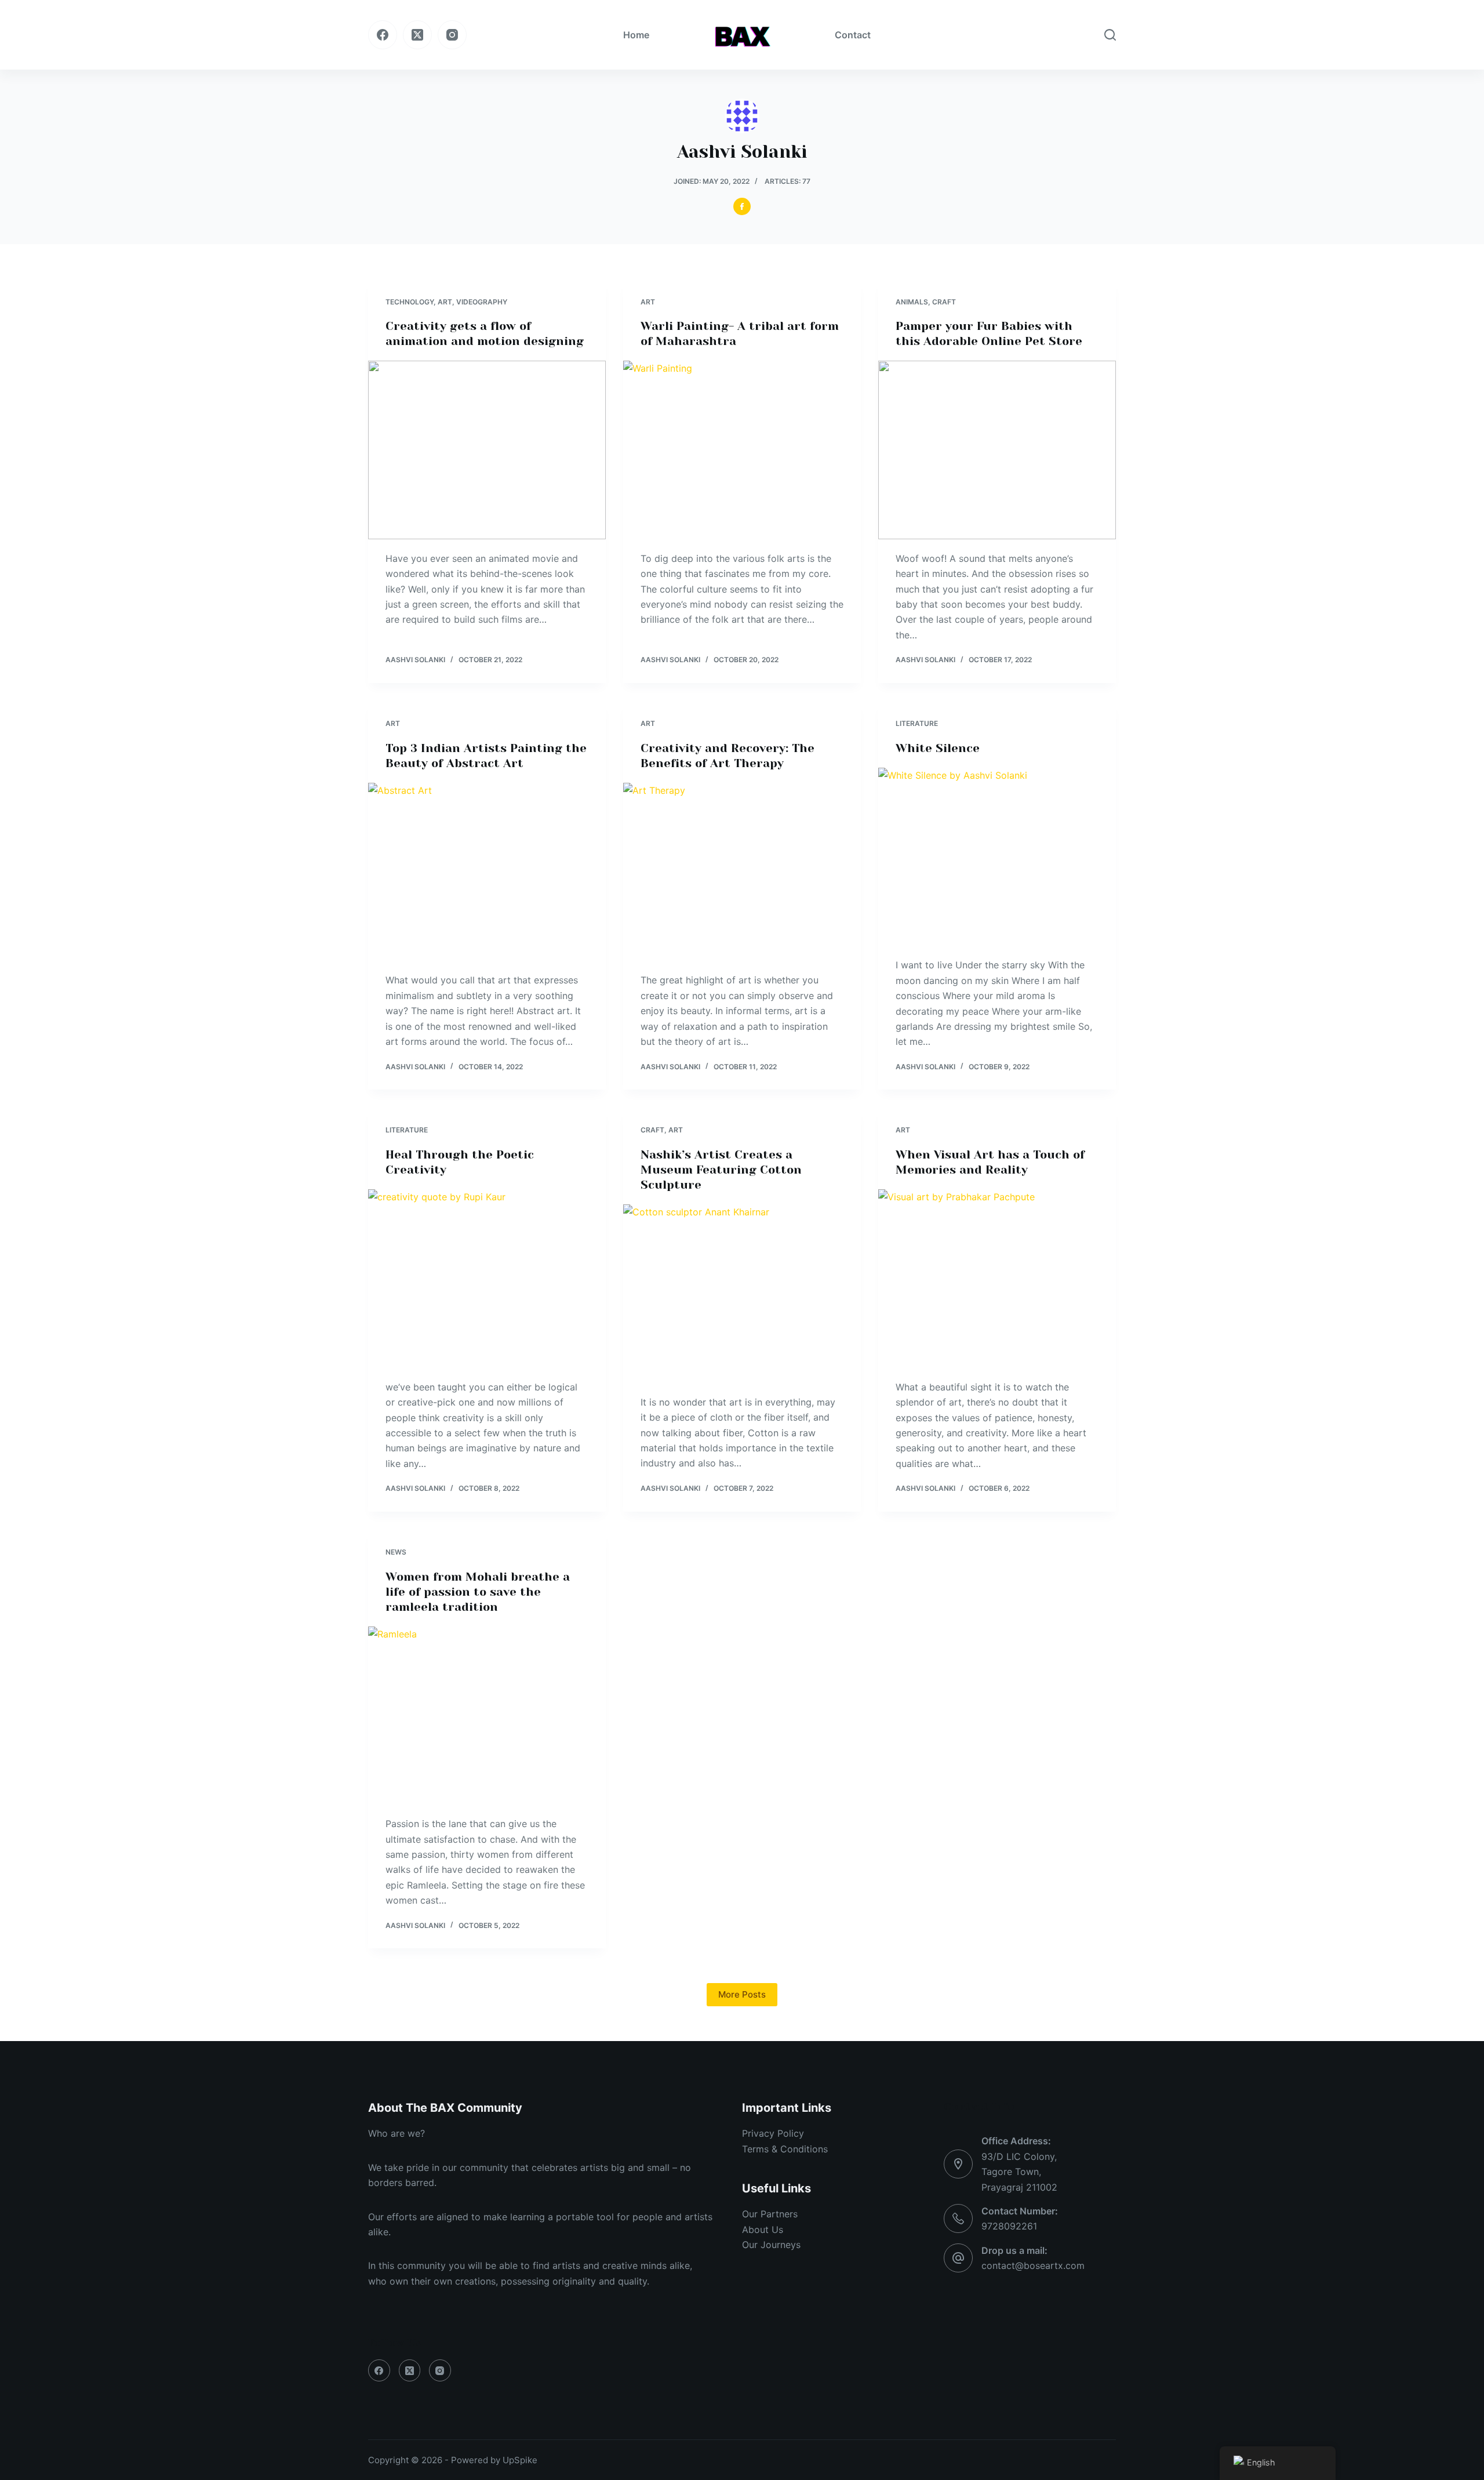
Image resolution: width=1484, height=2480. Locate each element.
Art (445, 302)
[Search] (1110, 35)
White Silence (938, 748)
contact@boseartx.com (1033, 2265)
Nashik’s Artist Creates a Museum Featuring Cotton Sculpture (721, 1170)
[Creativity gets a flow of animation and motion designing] (487, 450)
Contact (853, 35)
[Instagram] (452, 35)
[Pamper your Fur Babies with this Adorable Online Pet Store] (997, 450)
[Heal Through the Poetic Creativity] (487, 1279)
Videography (482, 302)
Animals (912, 302)
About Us (763, 2230)
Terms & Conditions (785, 2149)
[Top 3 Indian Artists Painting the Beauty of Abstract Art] (487, 872)
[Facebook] (383, 35)
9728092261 (1009, 2226)
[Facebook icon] (742, 206)
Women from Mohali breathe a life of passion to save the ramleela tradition (478, 1592)
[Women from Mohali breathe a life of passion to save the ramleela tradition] (487, 1716)
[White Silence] (997, 857)
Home (636, 35)
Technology (410, 302)
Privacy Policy (773, 2133)
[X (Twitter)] (417, 35)
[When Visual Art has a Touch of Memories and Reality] (997, 1279)
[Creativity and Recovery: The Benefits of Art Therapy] (742, 872)
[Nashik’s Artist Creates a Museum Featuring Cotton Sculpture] (742, 1294)
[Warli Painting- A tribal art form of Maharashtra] (742, 450)
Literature (917, 723)
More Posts (742, 1994)
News (396, 1552)
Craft (944, 302)
